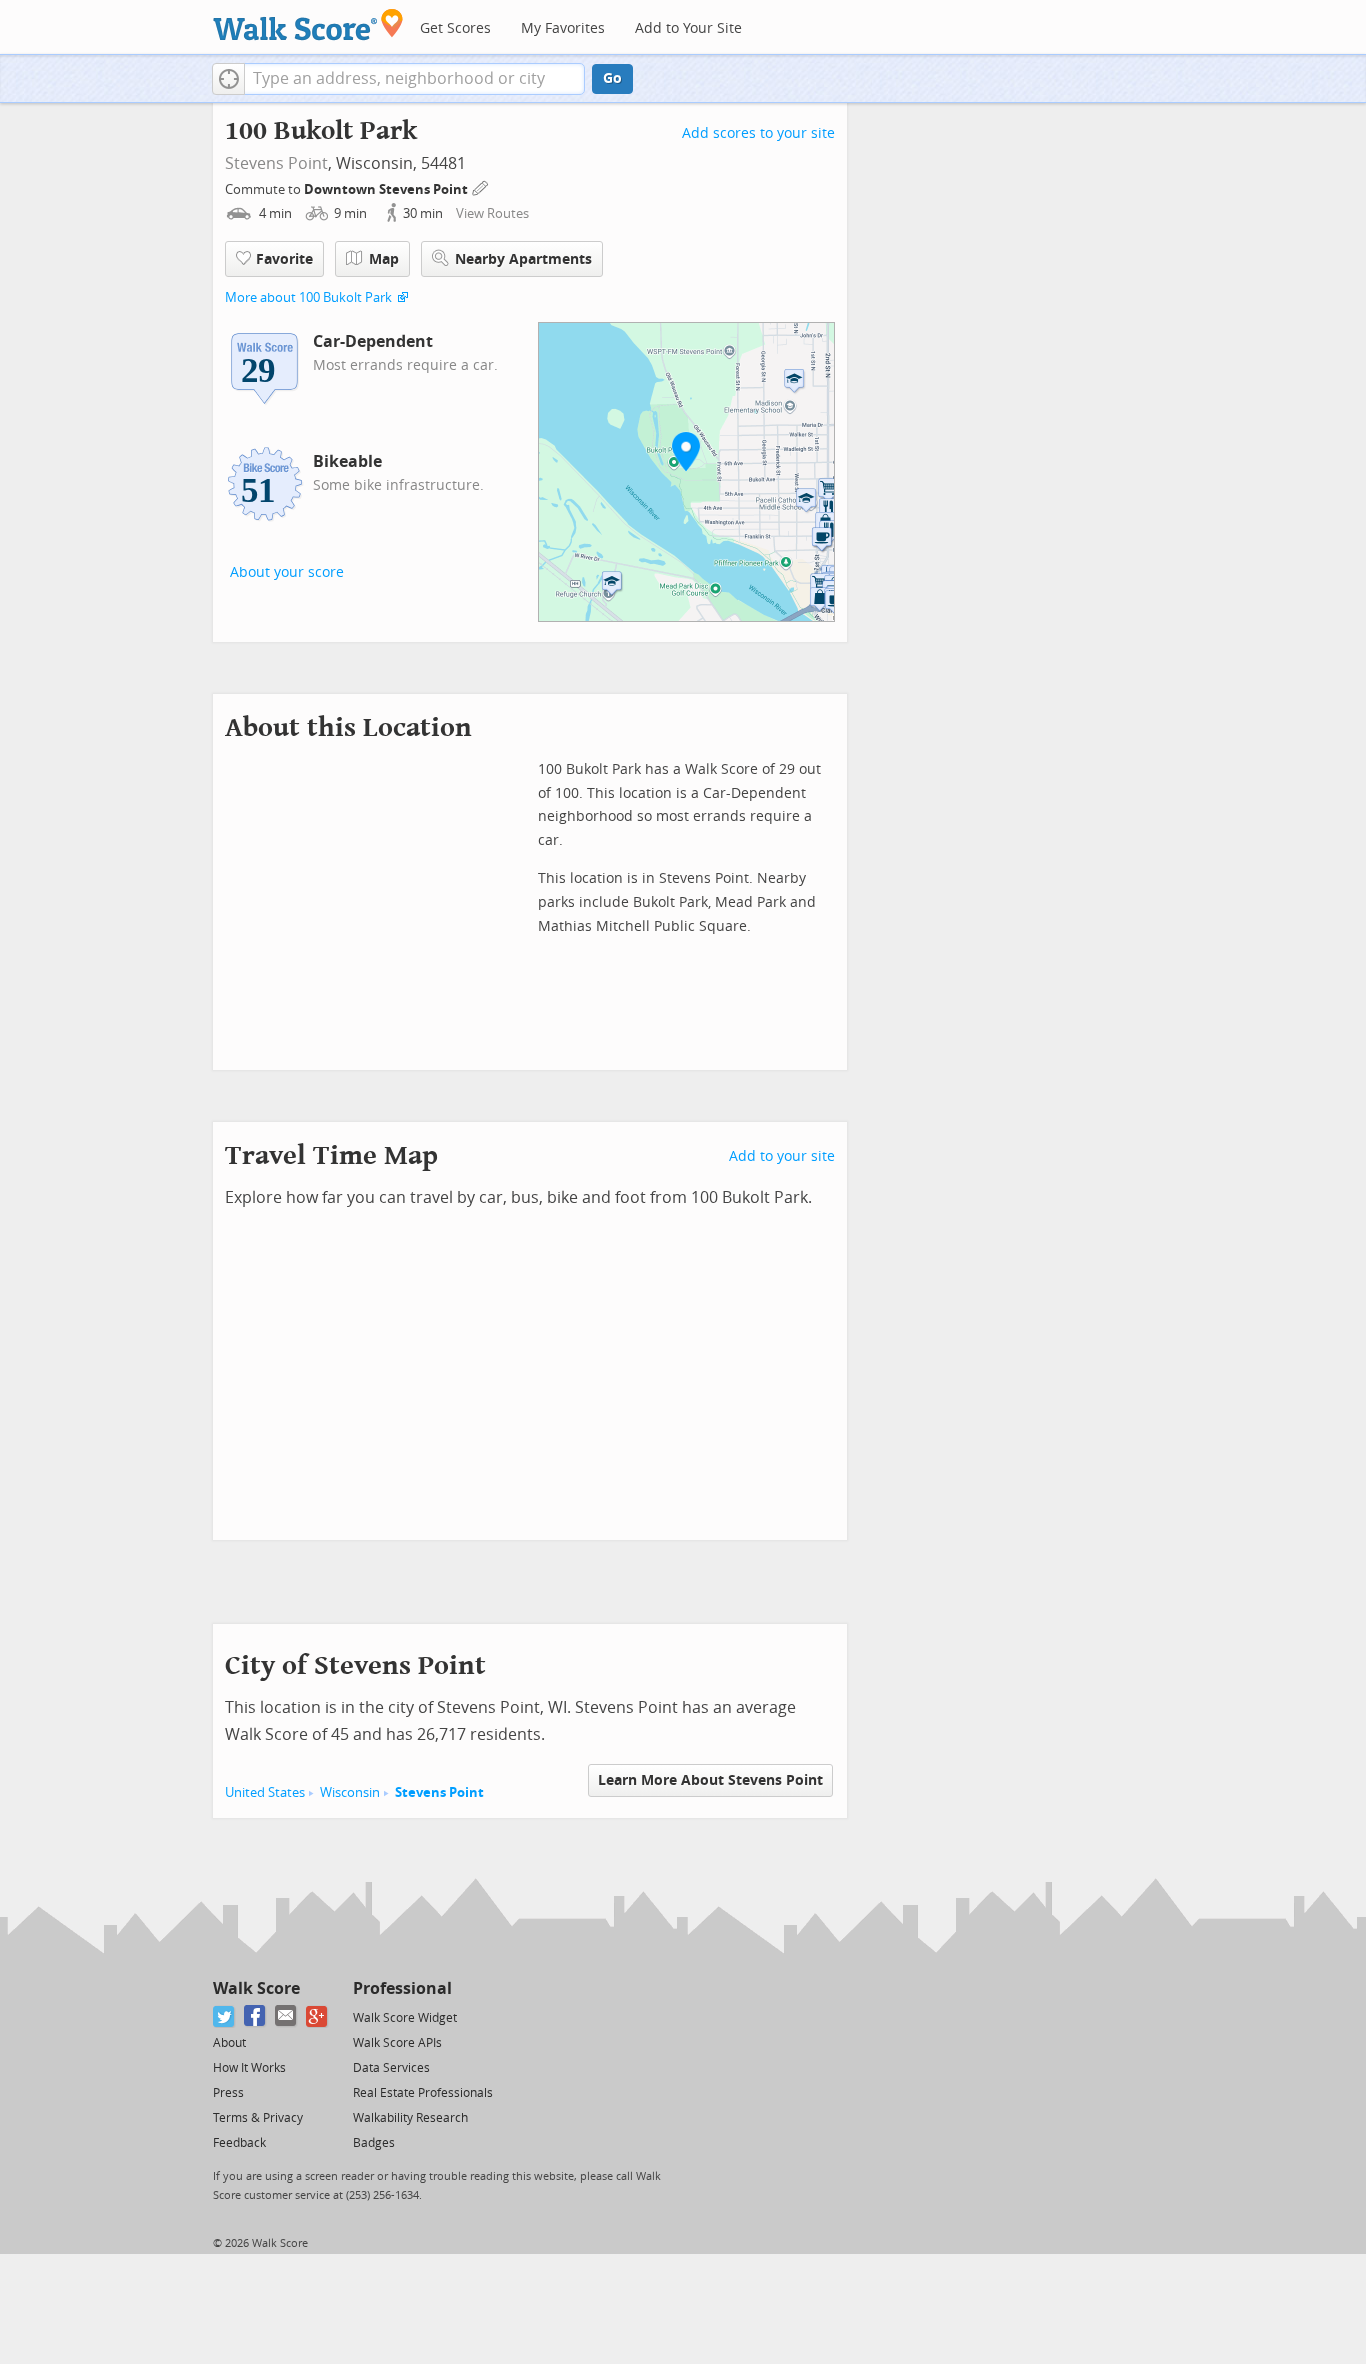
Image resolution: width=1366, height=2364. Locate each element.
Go (612, 78)
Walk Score (256, 1988)
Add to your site (782, 1156)
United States (265, 1792)
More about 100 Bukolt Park (308, 297)
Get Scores (455, 28)
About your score (287, 572)
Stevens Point (276, 163)
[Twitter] (224, 2016)
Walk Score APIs (397, 2043)
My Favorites (563, 28)
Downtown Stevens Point (387, 189)
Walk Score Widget (405, 2018)
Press (228, 2093)
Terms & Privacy (258, 2118)
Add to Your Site (688, 28)
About (229, 2043)
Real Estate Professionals (423, 2093)
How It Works (249, 2068)
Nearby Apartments (523, 259)
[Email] (286, 2016)
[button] (228, 79)
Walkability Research (410, 2118)
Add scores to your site (758, 133)
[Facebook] (255, 2016)
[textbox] (414, 79)
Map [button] (384, 259)
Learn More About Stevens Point (710, 1780)
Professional (402, 1988)
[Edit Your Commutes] (481, 186)
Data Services (391, 2068)
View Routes (492, 213)
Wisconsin (350, 1792)
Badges (374, 2143)
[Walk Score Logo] (308, 24)
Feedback (239, 2143)
